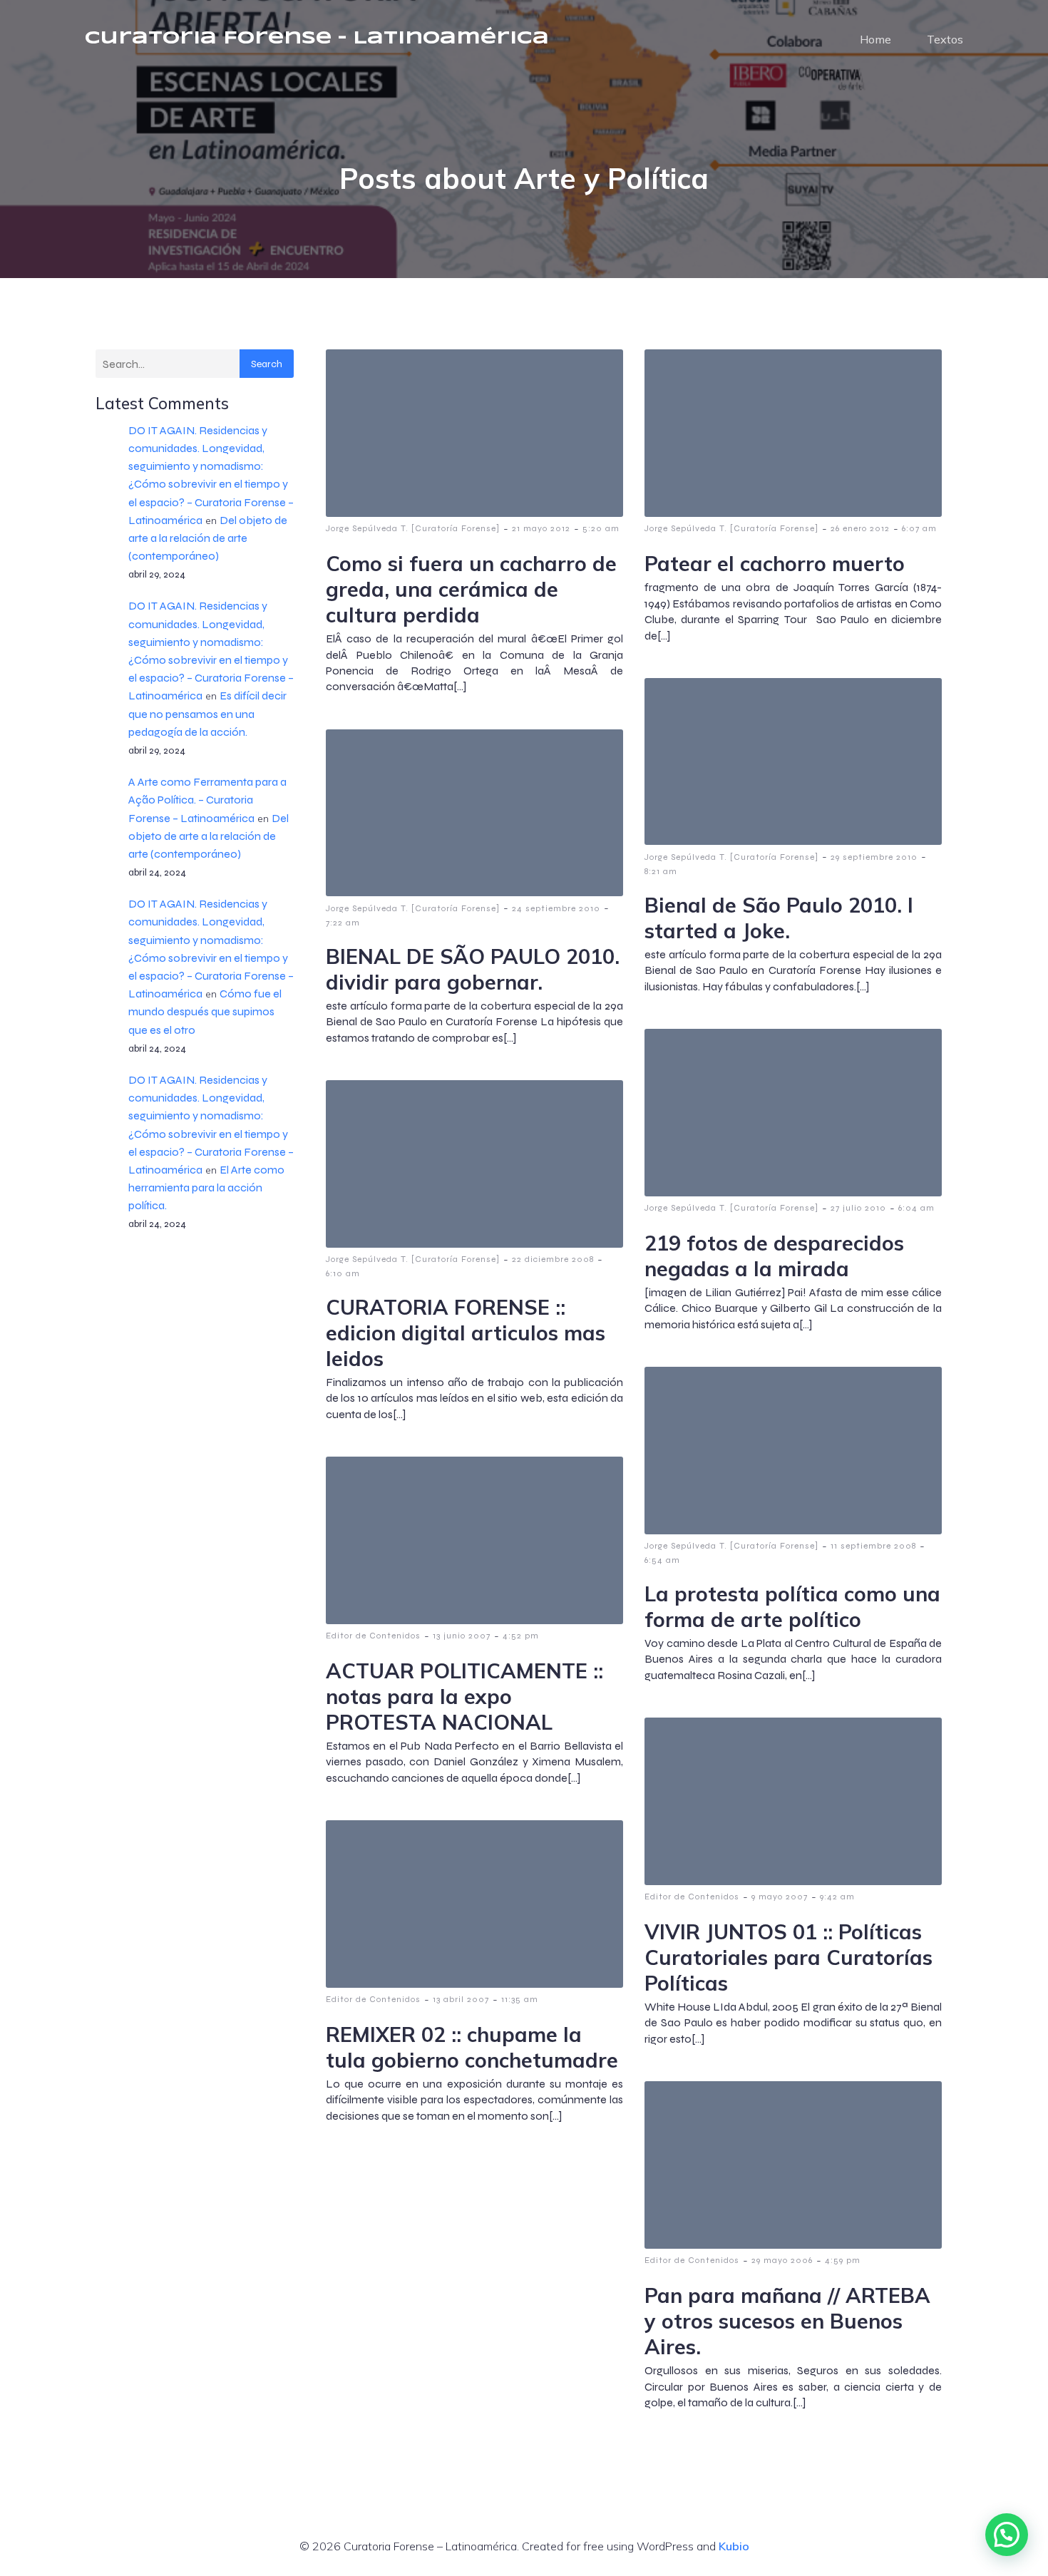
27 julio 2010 (858, 1208)
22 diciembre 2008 (553, 1259)
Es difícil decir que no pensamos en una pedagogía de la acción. (207, 713)
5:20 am (601, 528)
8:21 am (661, 871)
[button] (1007, 2535)
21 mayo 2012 (541, 528)
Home (875, 39)
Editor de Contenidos (373, 1636)
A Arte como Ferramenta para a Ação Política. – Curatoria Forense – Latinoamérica (207, 800)
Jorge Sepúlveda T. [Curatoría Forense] (413, 528)
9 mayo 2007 (780, 1897)
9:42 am (837, 1897)
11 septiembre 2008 (873, 1546)
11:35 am (520, 1999)
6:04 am (916, 1208)
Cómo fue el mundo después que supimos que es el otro (205, 1011)
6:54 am (662, 1560)
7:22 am (343, 923)
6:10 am (343, 1273)
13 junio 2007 (462, 1636)
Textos (945, 39)
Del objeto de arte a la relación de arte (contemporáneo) (208, 538)
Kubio (734, 2546)
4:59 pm (843, 2260)
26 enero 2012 (860, 528)
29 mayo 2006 (782, 2260)
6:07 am (919, 528)
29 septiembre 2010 (874, 857)
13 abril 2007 (461, 1999)
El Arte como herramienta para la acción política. (206, 1187)
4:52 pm (521, 1636)
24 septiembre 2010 (556, 908)
